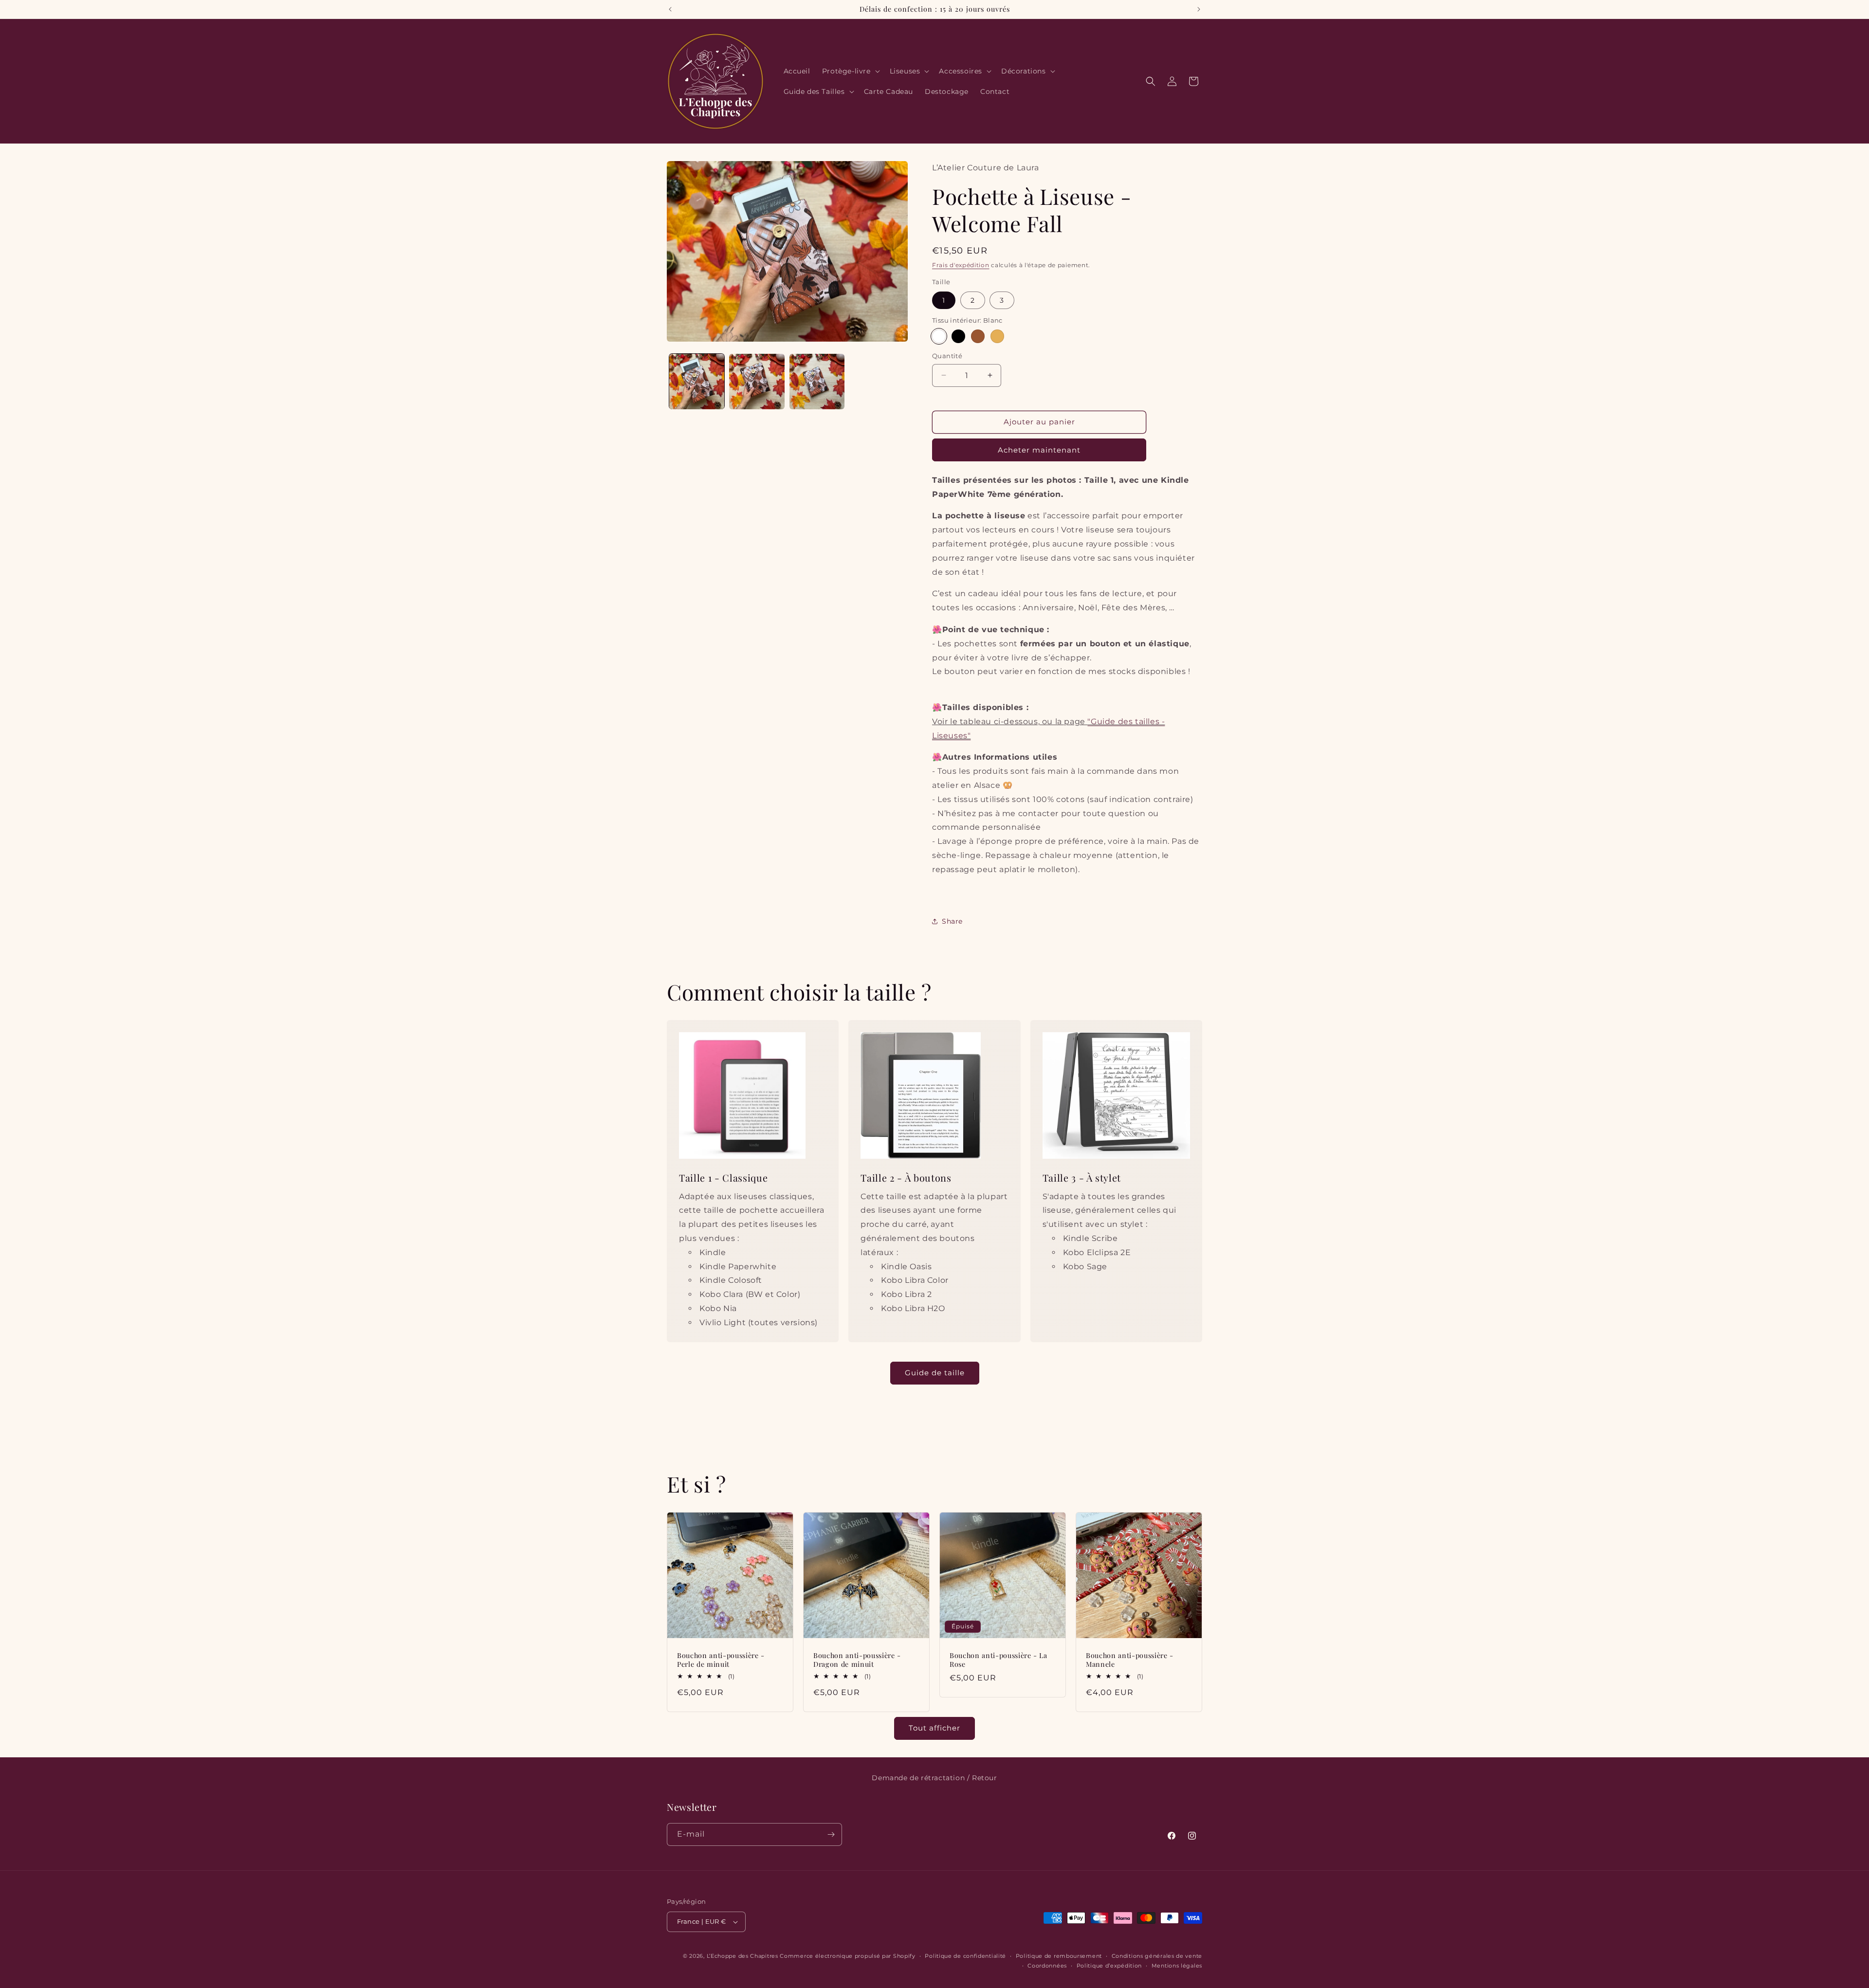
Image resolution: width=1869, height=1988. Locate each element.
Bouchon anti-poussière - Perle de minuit (721, 1660)
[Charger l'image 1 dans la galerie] (697, 381)
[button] (850, 71)
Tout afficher (934, 1728)
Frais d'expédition (961, 265)
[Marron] (978, 336)
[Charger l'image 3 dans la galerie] (817, 381)
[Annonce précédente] (670, 9)
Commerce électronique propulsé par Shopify (847, 1956)
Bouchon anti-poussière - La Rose (999, 1660)
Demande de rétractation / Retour (934, 1778)
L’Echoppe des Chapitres (742, 1956)
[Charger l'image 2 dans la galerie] (757, 381)
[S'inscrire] (831, 1834)
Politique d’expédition (1109, 1966)
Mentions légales (1177, 1966)
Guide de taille (935, 1373)
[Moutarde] (997, 336)
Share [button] (952, 921)
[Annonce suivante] (1199, 9)
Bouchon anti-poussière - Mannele (1130, 1660)
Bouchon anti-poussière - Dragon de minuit (857, 1660)
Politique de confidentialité (965, 1956)
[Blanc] (939, 336)
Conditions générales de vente (1157, 1956)
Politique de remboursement (1059, 1956)
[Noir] (958, 336)
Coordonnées (1047, 1966)
